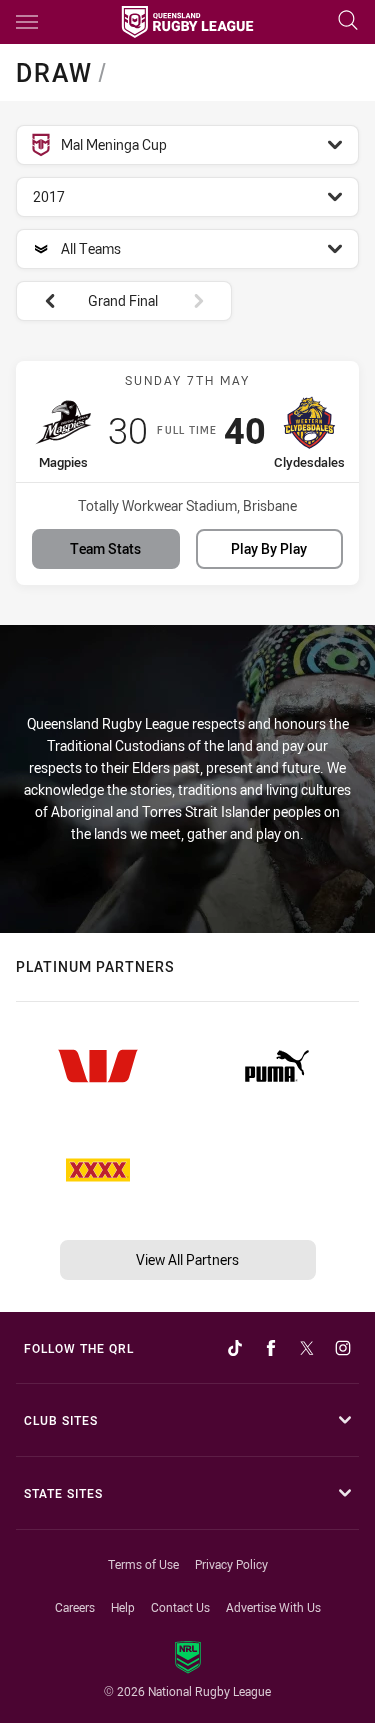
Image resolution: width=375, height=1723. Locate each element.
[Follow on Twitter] (307, 1348)
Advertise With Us (273, 1607)
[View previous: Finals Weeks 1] (40, 301)
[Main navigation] (27, 22)
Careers (75, 1607)
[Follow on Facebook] (271, 1348)
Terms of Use (143, 1564)
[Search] (348, 21)
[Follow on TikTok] (235, 1348)
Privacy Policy (231, 1564)
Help (123, 1607)
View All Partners (187, 1259)
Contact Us (180, 1607)
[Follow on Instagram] (343, 1348)
